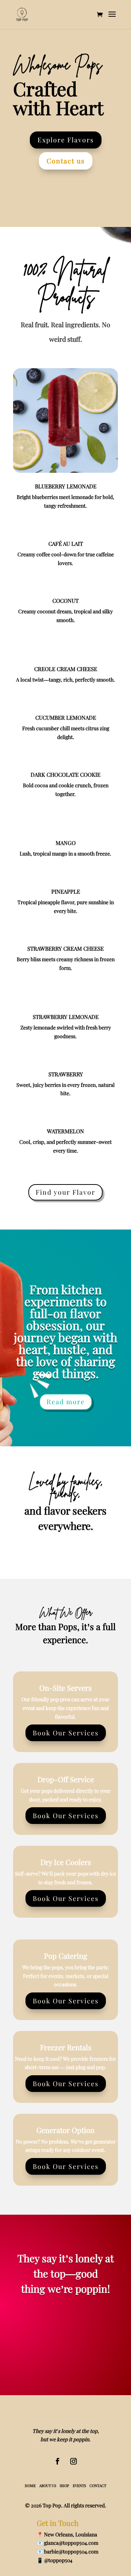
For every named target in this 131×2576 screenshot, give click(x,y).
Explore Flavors (66, 140)
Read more (66, 1402)
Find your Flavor (65, 1192)
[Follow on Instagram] (74, 2461)
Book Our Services (66, 1733)
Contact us (66, 161)
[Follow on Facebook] (57, 2461)
